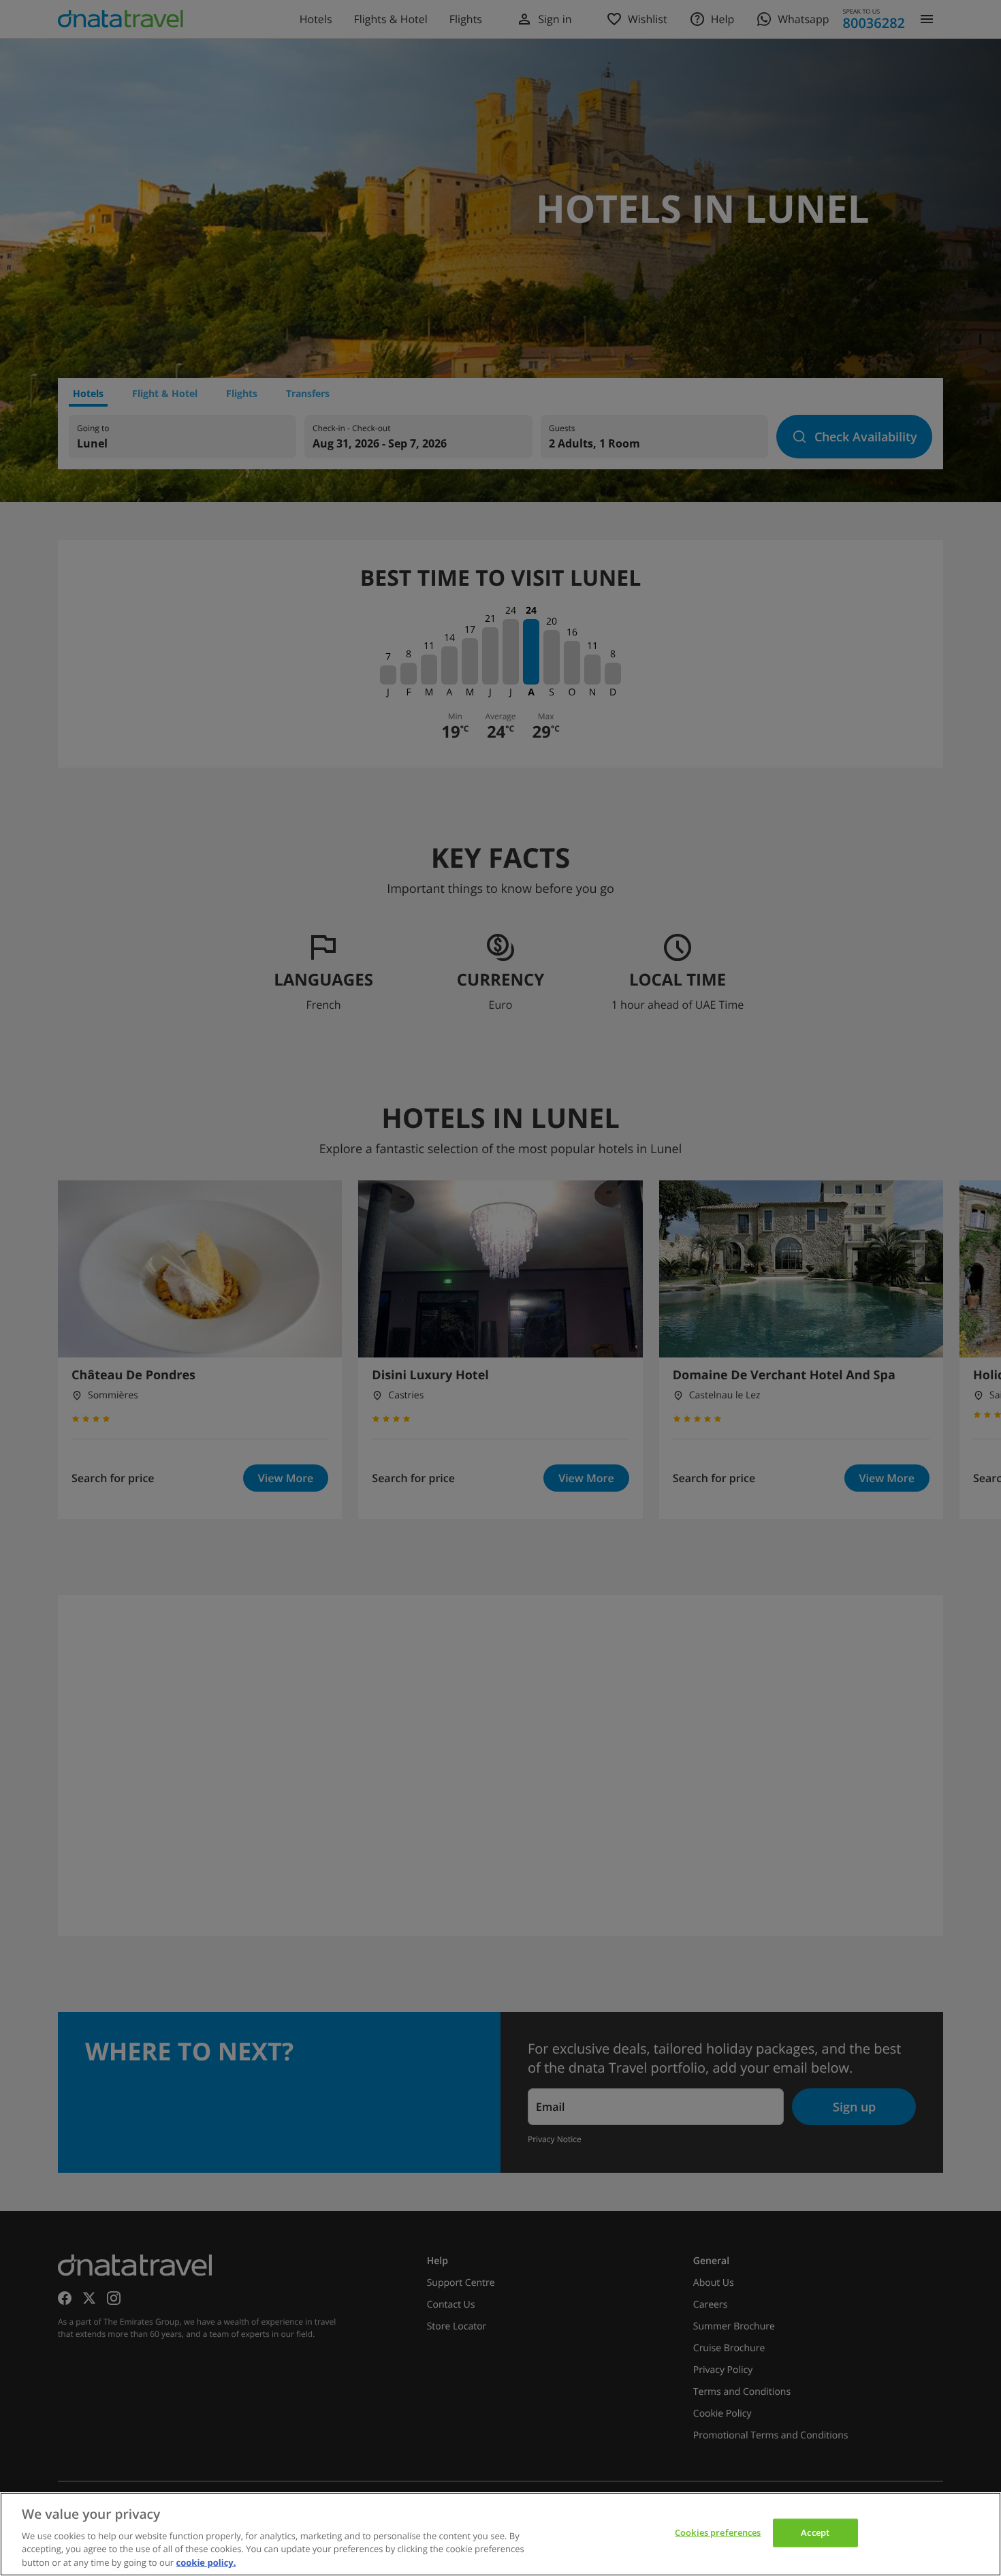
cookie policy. (206, 2562)
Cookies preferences (718, 2532)
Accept (815, 2532)
